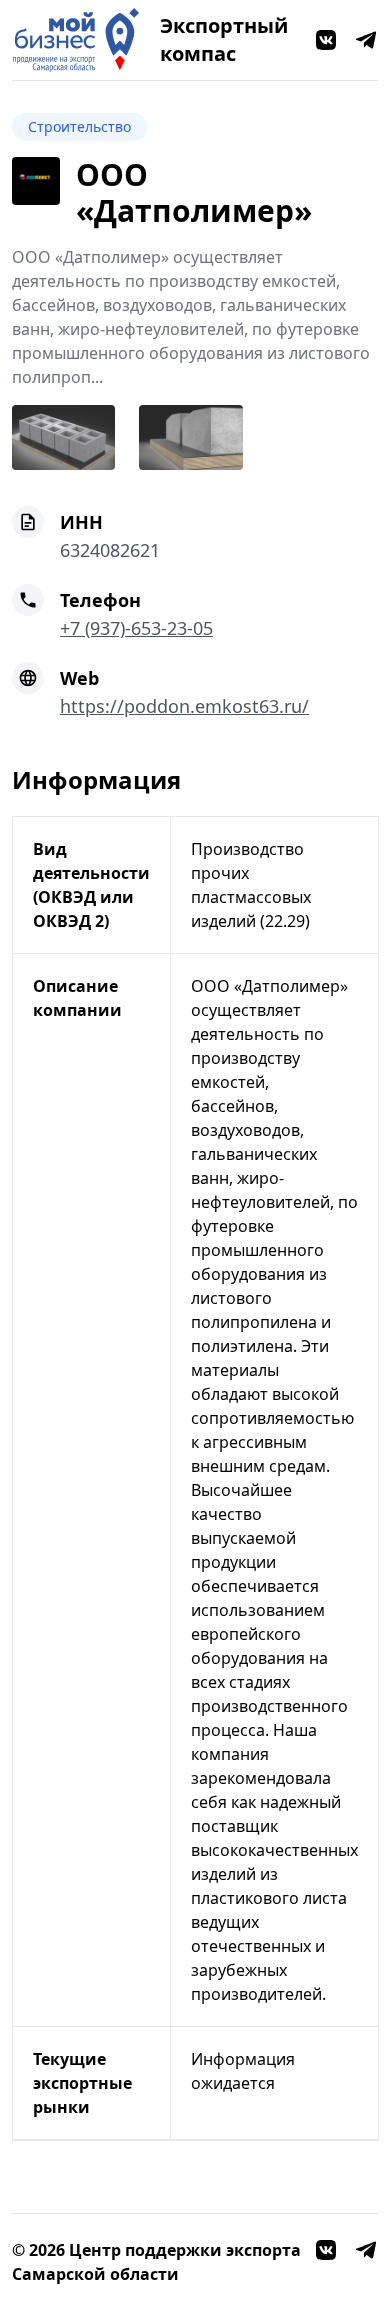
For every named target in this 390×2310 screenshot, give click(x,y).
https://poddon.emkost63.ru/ (184, 706)
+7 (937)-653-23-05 (136, 628)
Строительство (79, 126)
